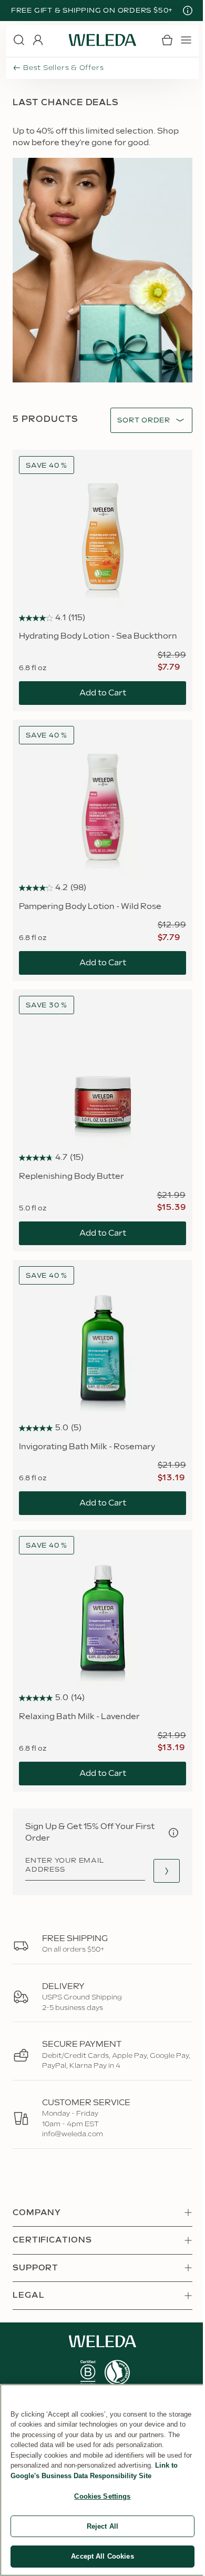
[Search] (19, 40)
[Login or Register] (38, 40)
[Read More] (88, 2373)
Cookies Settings (102, 2496)
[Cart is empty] (167, 40)
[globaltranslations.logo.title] (102, 40)
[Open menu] (186, 40)
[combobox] (144, 421)
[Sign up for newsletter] (167, 1871)
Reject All (102, 2526)
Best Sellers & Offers (63, 68)
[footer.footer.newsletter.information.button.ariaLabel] (173, 1833)
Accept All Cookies (102, 2556)
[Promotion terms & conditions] (188, 11)
